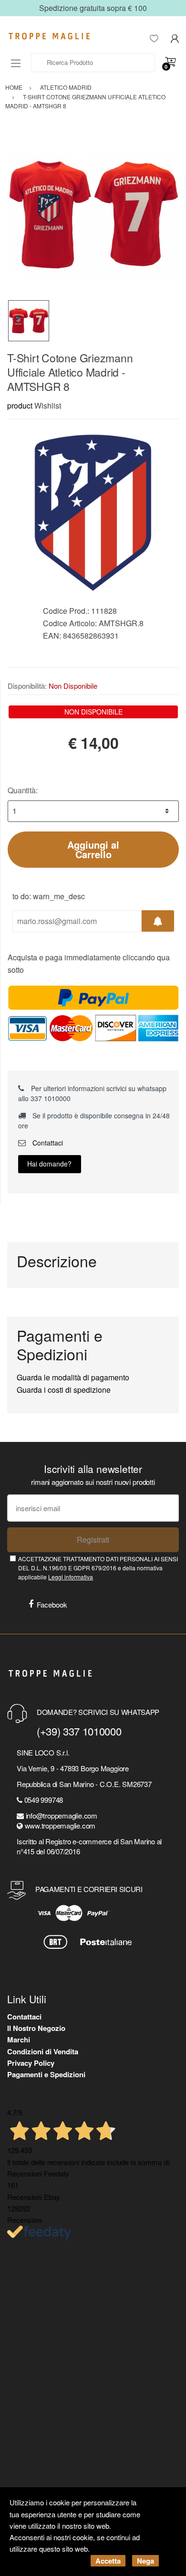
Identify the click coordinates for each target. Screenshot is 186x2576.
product (20, 405)
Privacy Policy (31, 2063)
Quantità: (23, 790)
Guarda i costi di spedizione (64, 1390)
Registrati (93, 1540)
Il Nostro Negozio (36, 2028)
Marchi (19, 2040)
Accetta (108, 2561)
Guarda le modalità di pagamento (73, 1377)
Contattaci (47, 1143)
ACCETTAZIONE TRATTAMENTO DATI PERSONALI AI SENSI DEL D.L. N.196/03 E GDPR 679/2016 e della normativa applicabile (98, 1568)
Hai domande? (49, 1164)
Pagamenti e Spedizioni (46, 2074)
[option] (93, 214)
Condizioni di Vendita (43, 2051)
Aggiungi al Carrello (93, 849)
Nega (145, 2561)
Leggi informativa (71, 1577)
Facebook (52, 1604)
